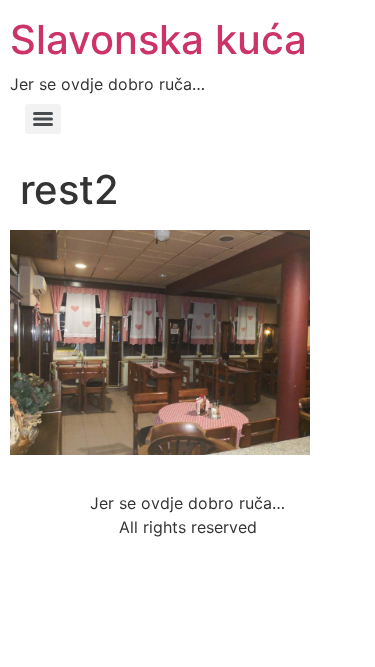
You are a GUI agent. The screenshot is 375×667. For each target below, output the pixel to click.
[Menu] (43, 119)
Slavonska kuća (158, 39)
